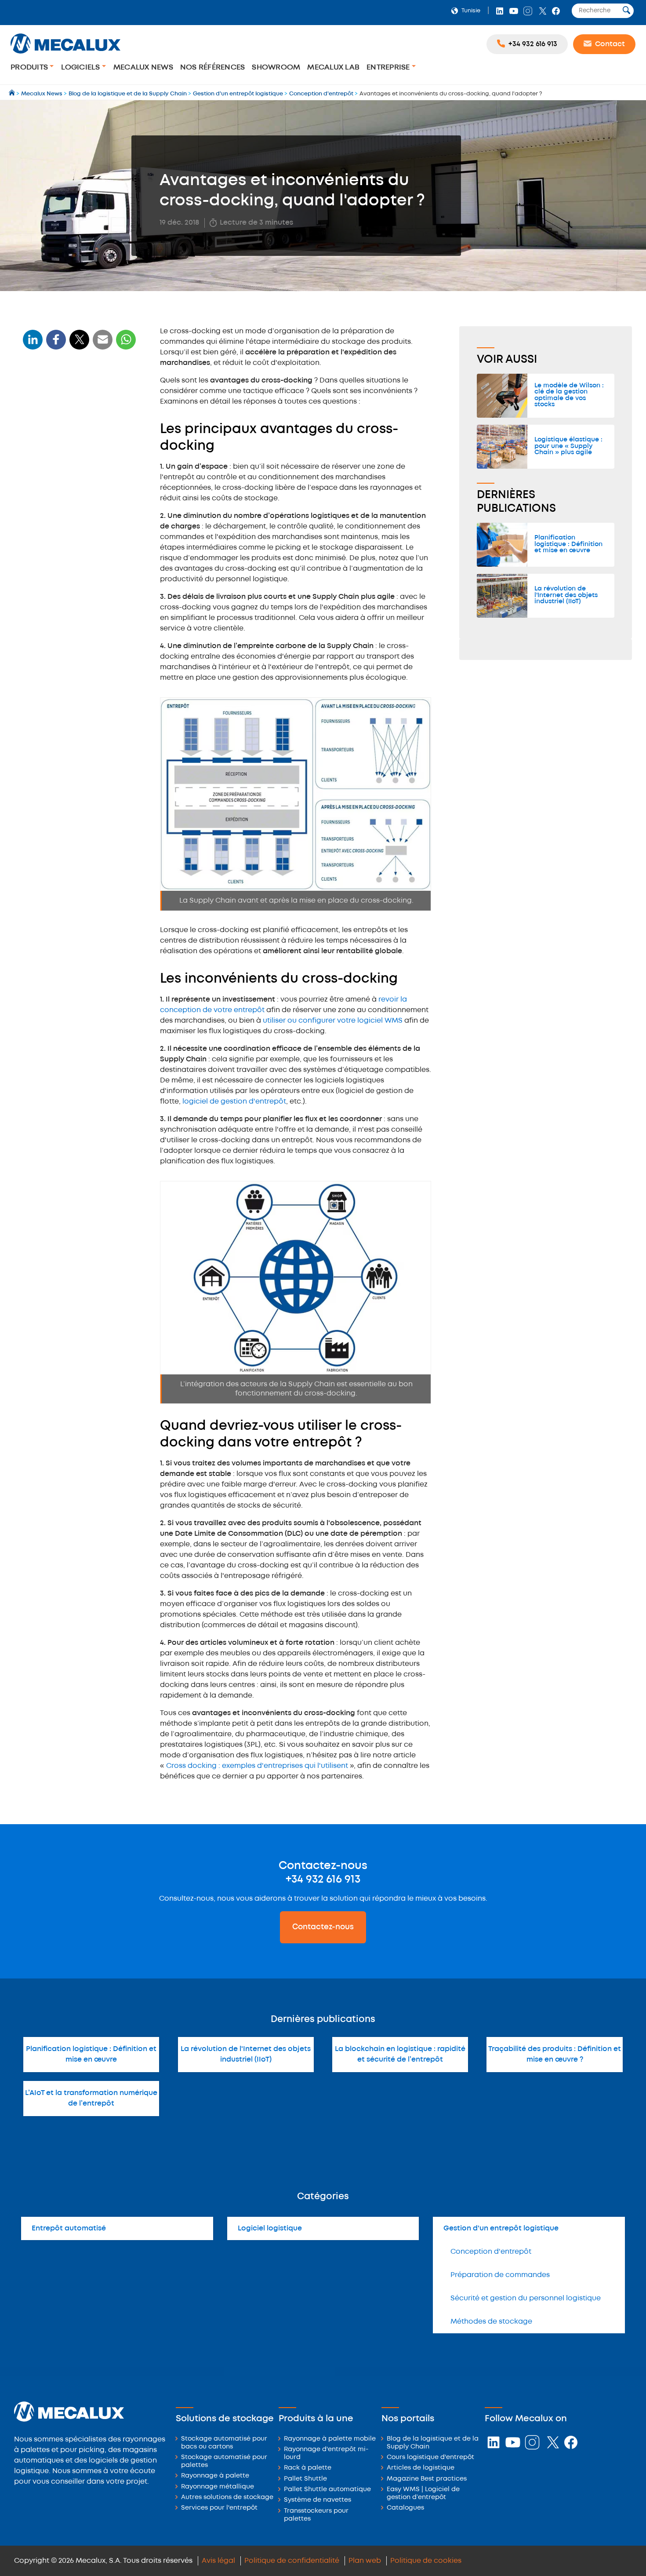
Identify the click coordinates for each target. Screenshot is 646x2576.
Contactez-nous (323, 1927)
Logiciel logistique (270, 2228)
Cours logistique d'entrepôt (430, 2458)
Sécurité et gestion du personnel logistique (526, 2298)
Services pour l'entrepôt (219, 2508)
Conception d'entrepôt (491, 2252)
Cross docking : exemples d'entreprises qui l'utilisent (257, 1766)
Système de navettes (318, 2500)
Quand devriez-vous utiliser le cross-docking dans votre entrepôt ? (76, 459)
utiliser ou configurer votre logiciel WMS (333, 1021)
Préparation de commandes (500, 2275)
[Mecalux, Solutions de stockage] (65, 55)
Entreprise (389, 67)
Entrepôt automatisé (69, 2228)
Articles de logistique (421, 2468)
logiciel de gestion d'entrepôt (234, 1102)
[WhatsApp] (103, 345)
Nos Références (213, 67)
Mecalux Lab (333, 67)
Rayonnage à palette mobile (330, 2439)
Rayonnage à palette (215, 2476)
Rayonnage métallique (218, 2487)
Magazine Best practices (427, 2479)
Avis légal (218, 2561)
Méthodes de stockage (491, 2322)
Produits (30, 67)
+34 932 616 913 (323, 1880)
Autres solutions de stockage (227, 2498)
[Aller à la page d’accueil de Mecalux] (13, 94)
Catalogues (405, 2508)
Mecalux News (143, 67)
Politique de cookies (426, 2561)
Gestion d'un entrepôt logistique (501, 2228)
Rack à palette (308, 2468)
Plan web (365, 2561)
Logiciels (82, 67)
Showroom (276, 67)
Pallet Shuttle (305, 2479)
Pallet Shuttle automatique (327, 2490)
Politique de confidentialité (292, 2561)
